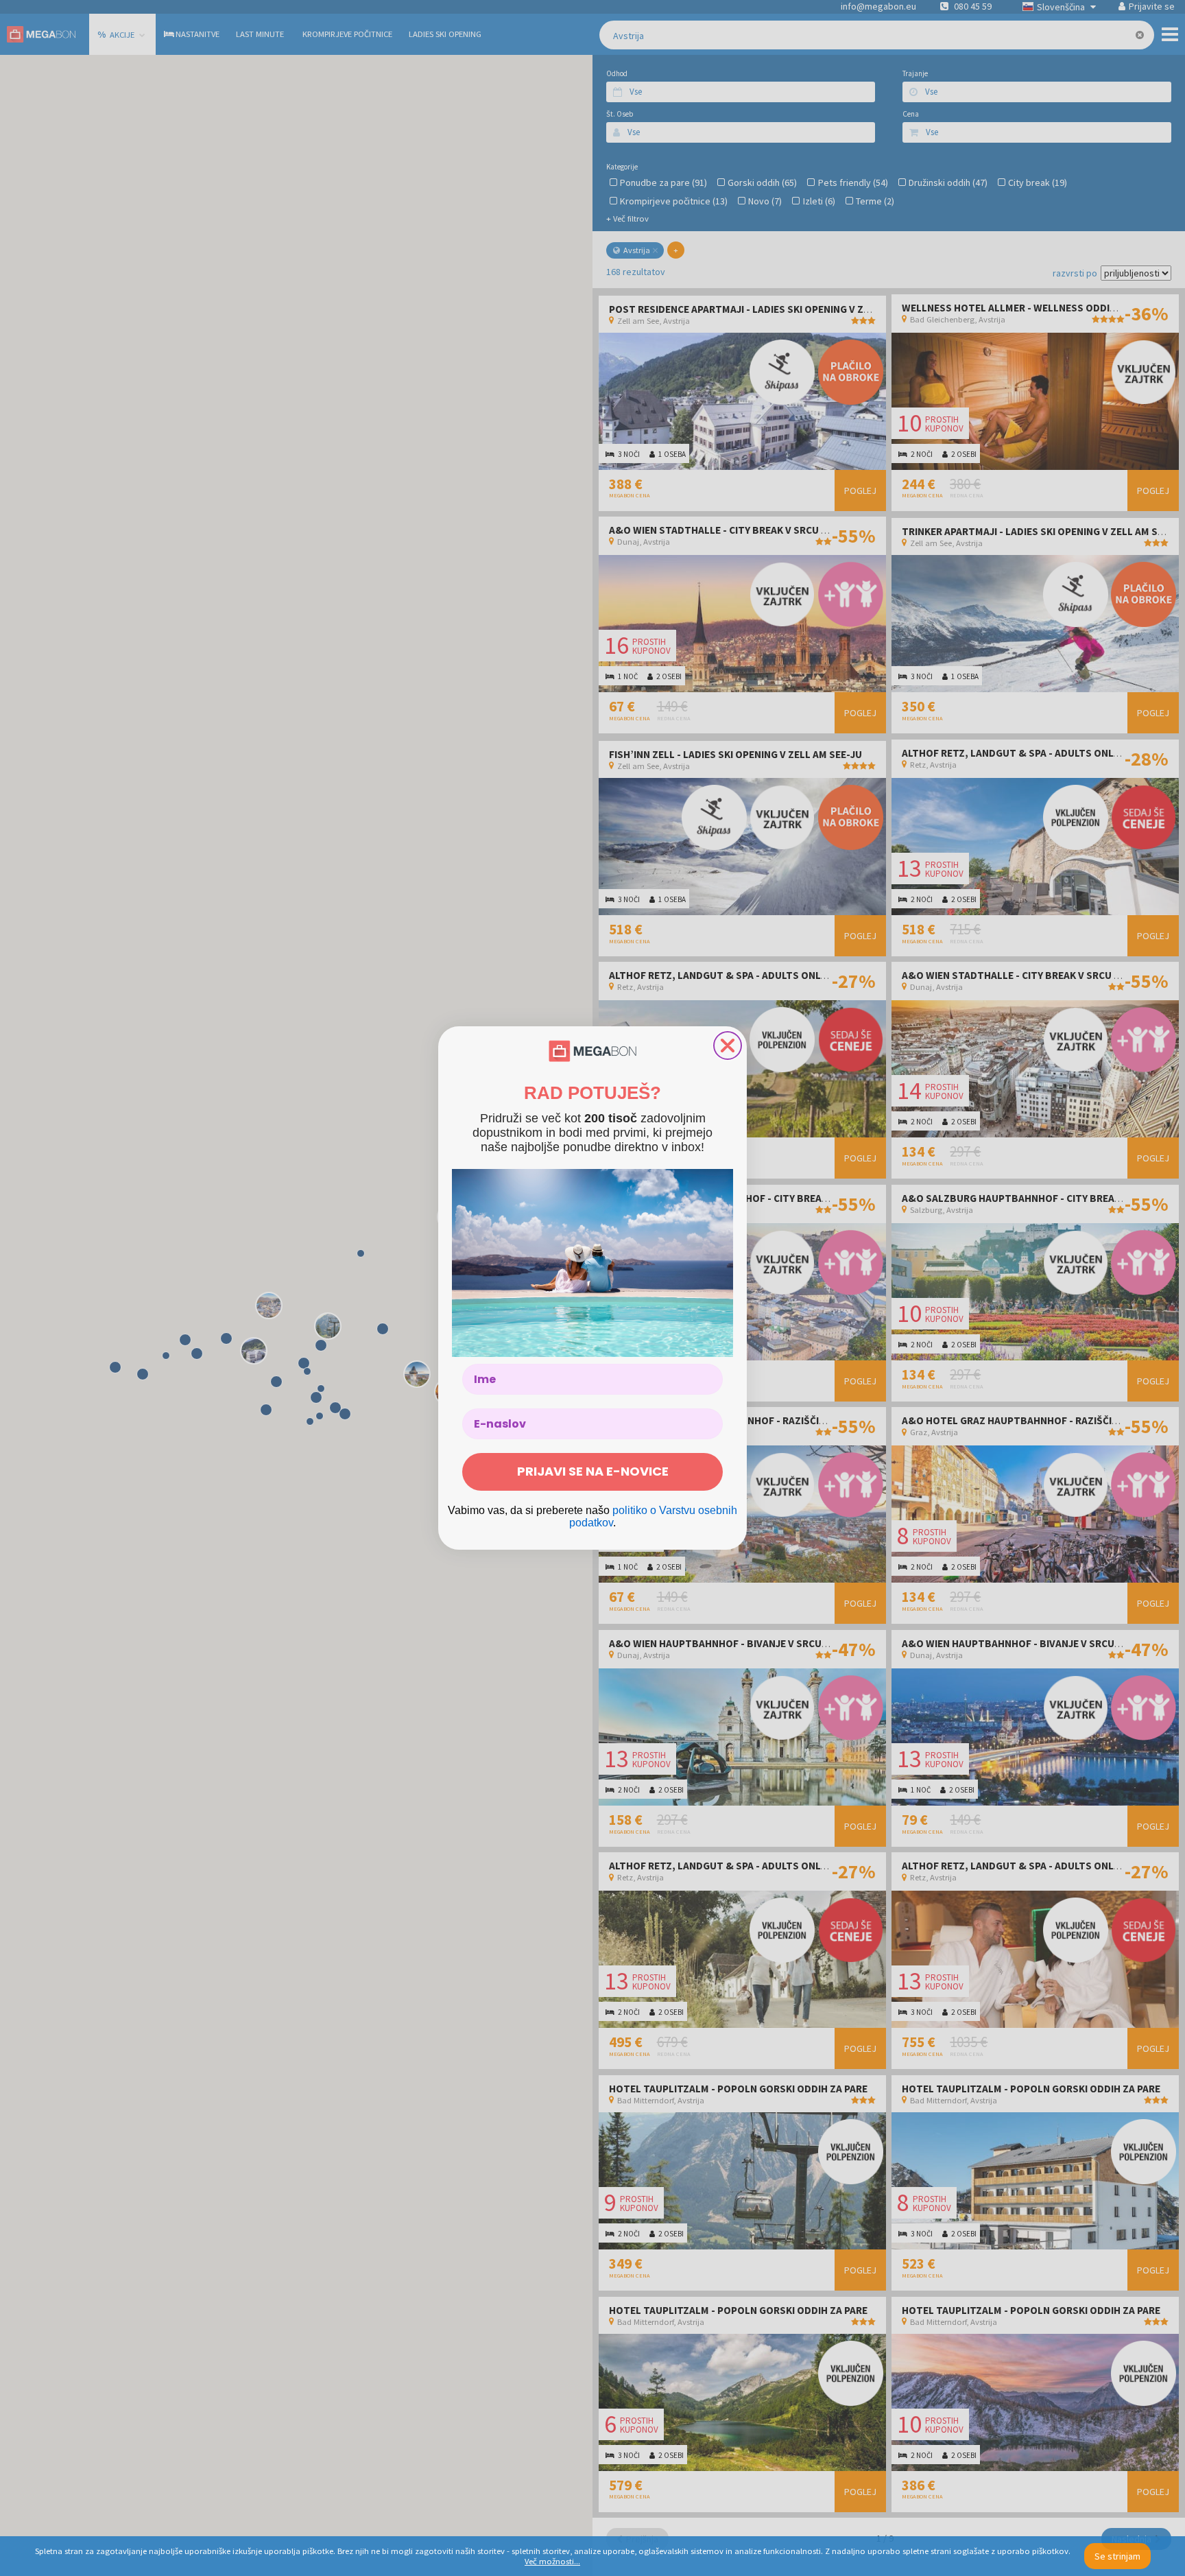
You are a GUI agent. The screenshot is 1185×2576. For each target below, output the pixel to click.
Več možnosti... (552, 2561)
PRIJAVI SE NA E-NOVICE (593, 1471)
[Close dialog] (728, 1045)
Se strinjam (1117, 2556)
